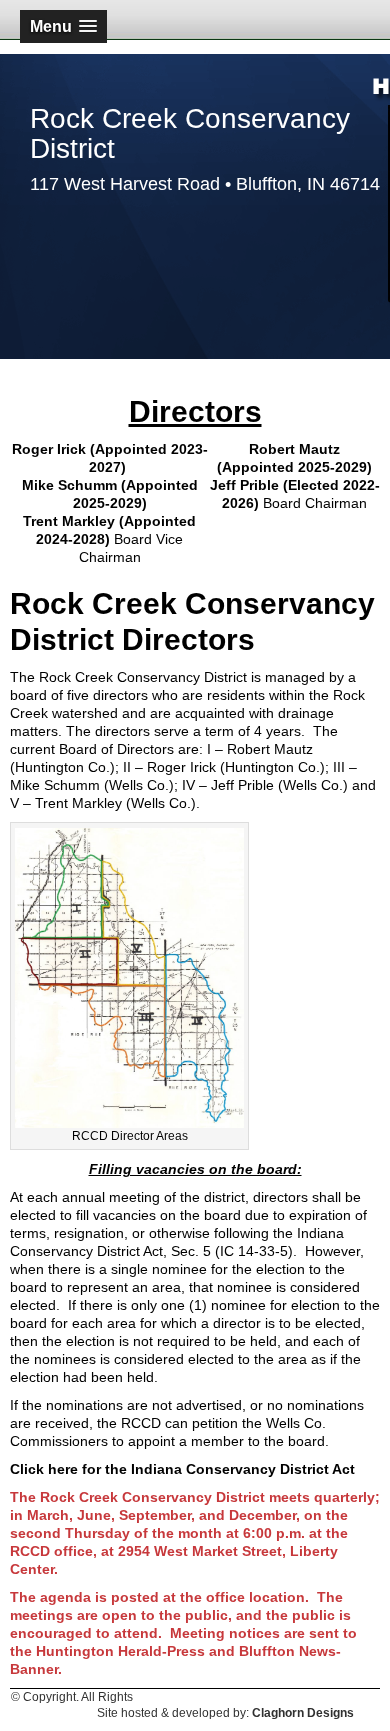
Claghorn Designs (303, 1713)
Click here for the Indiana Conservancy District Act (182, 1469)
